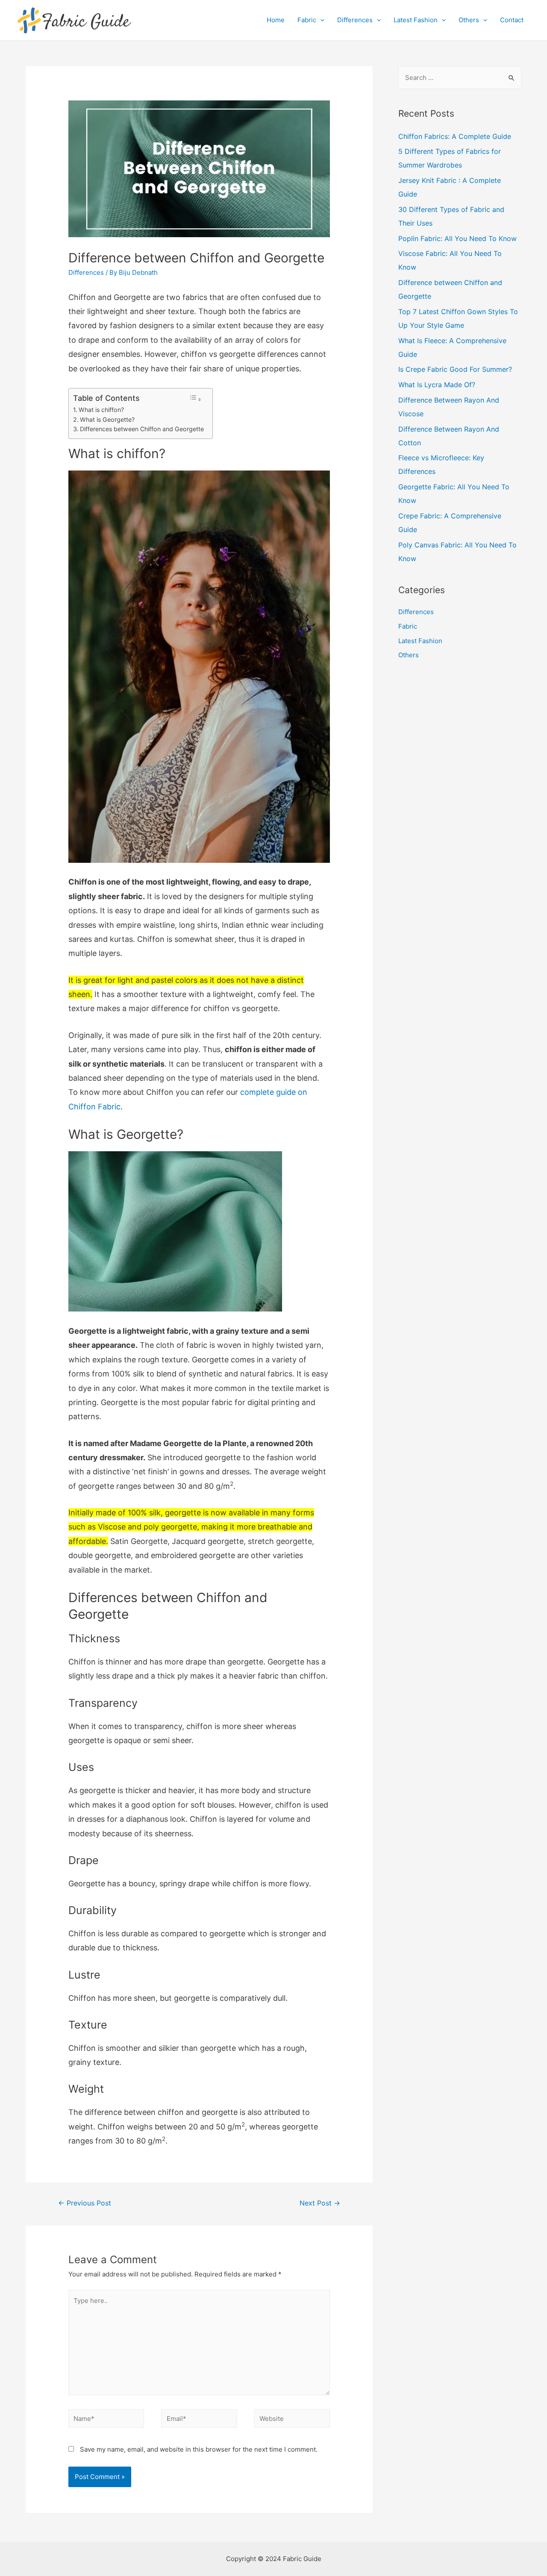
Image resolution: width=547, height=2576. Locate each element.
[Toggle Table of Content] (195, 398)
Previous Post (85, 2203)
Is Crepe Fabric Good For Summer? (455, 369)
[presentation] (320, 20)
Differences (355, 20)
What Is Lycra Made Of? (437, 385)
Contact (512, 20)
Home (276, 20)
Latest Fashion (416, 20)
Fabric (307, 20)
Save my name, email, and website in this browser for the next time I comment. (199, 2449)
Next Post (320, 2203)
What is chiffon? (101, 410)
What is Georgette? (107, 419)
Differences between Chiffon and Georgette (142, 429)
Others (469, 20)
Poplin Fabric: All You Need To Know (457, 238)
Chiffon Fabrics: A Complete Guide (455, 136)
